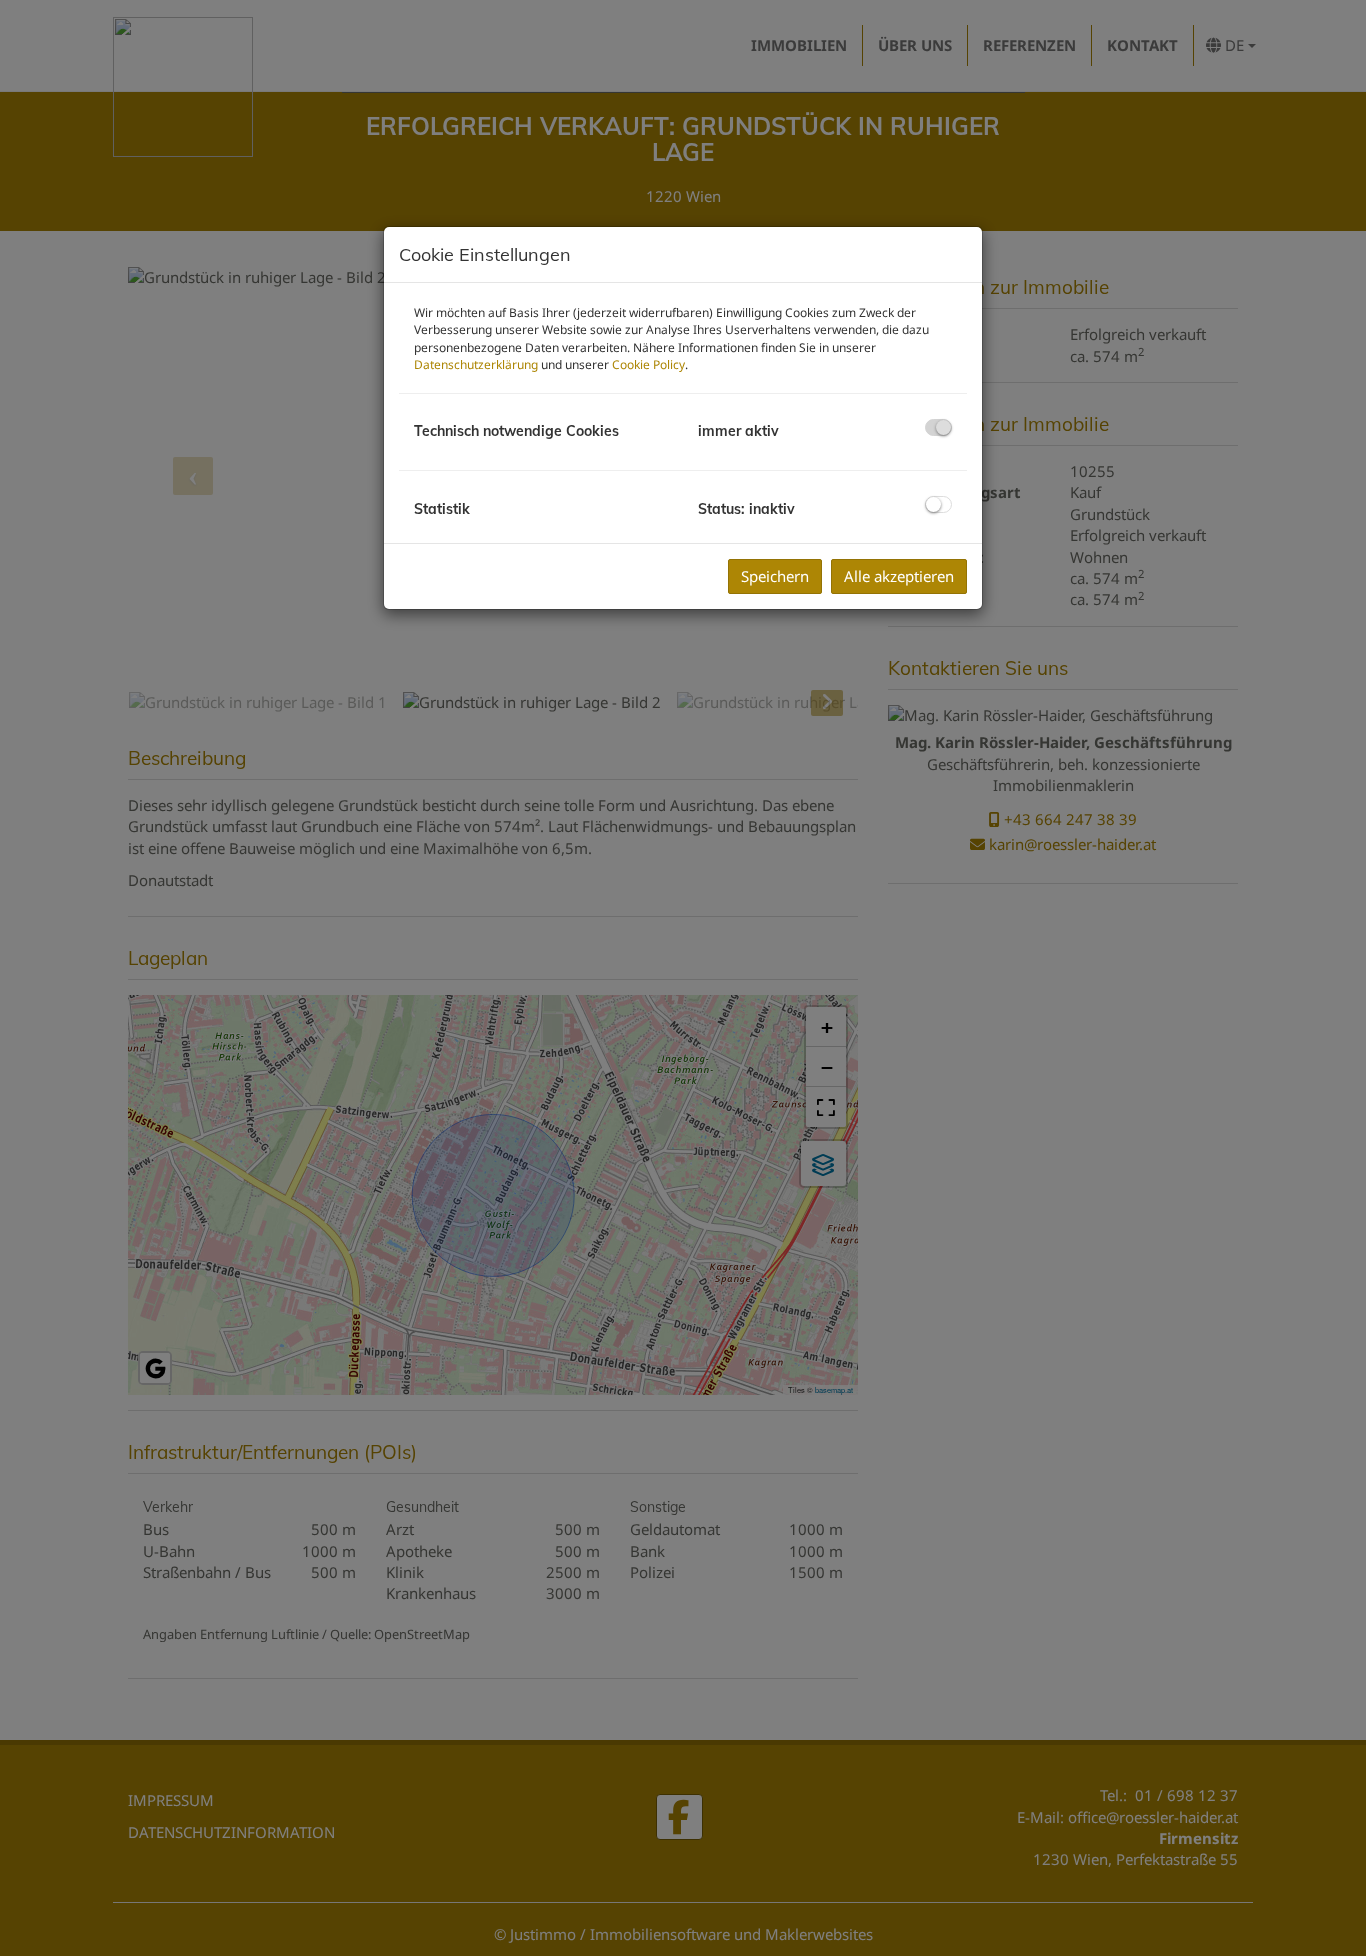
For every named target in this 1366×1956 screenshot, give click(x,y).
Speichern (775, 576)
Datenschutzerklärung (476, 364)
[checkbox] (938, 427)
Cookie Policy (648, 364)
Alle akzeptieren (899, 576)
